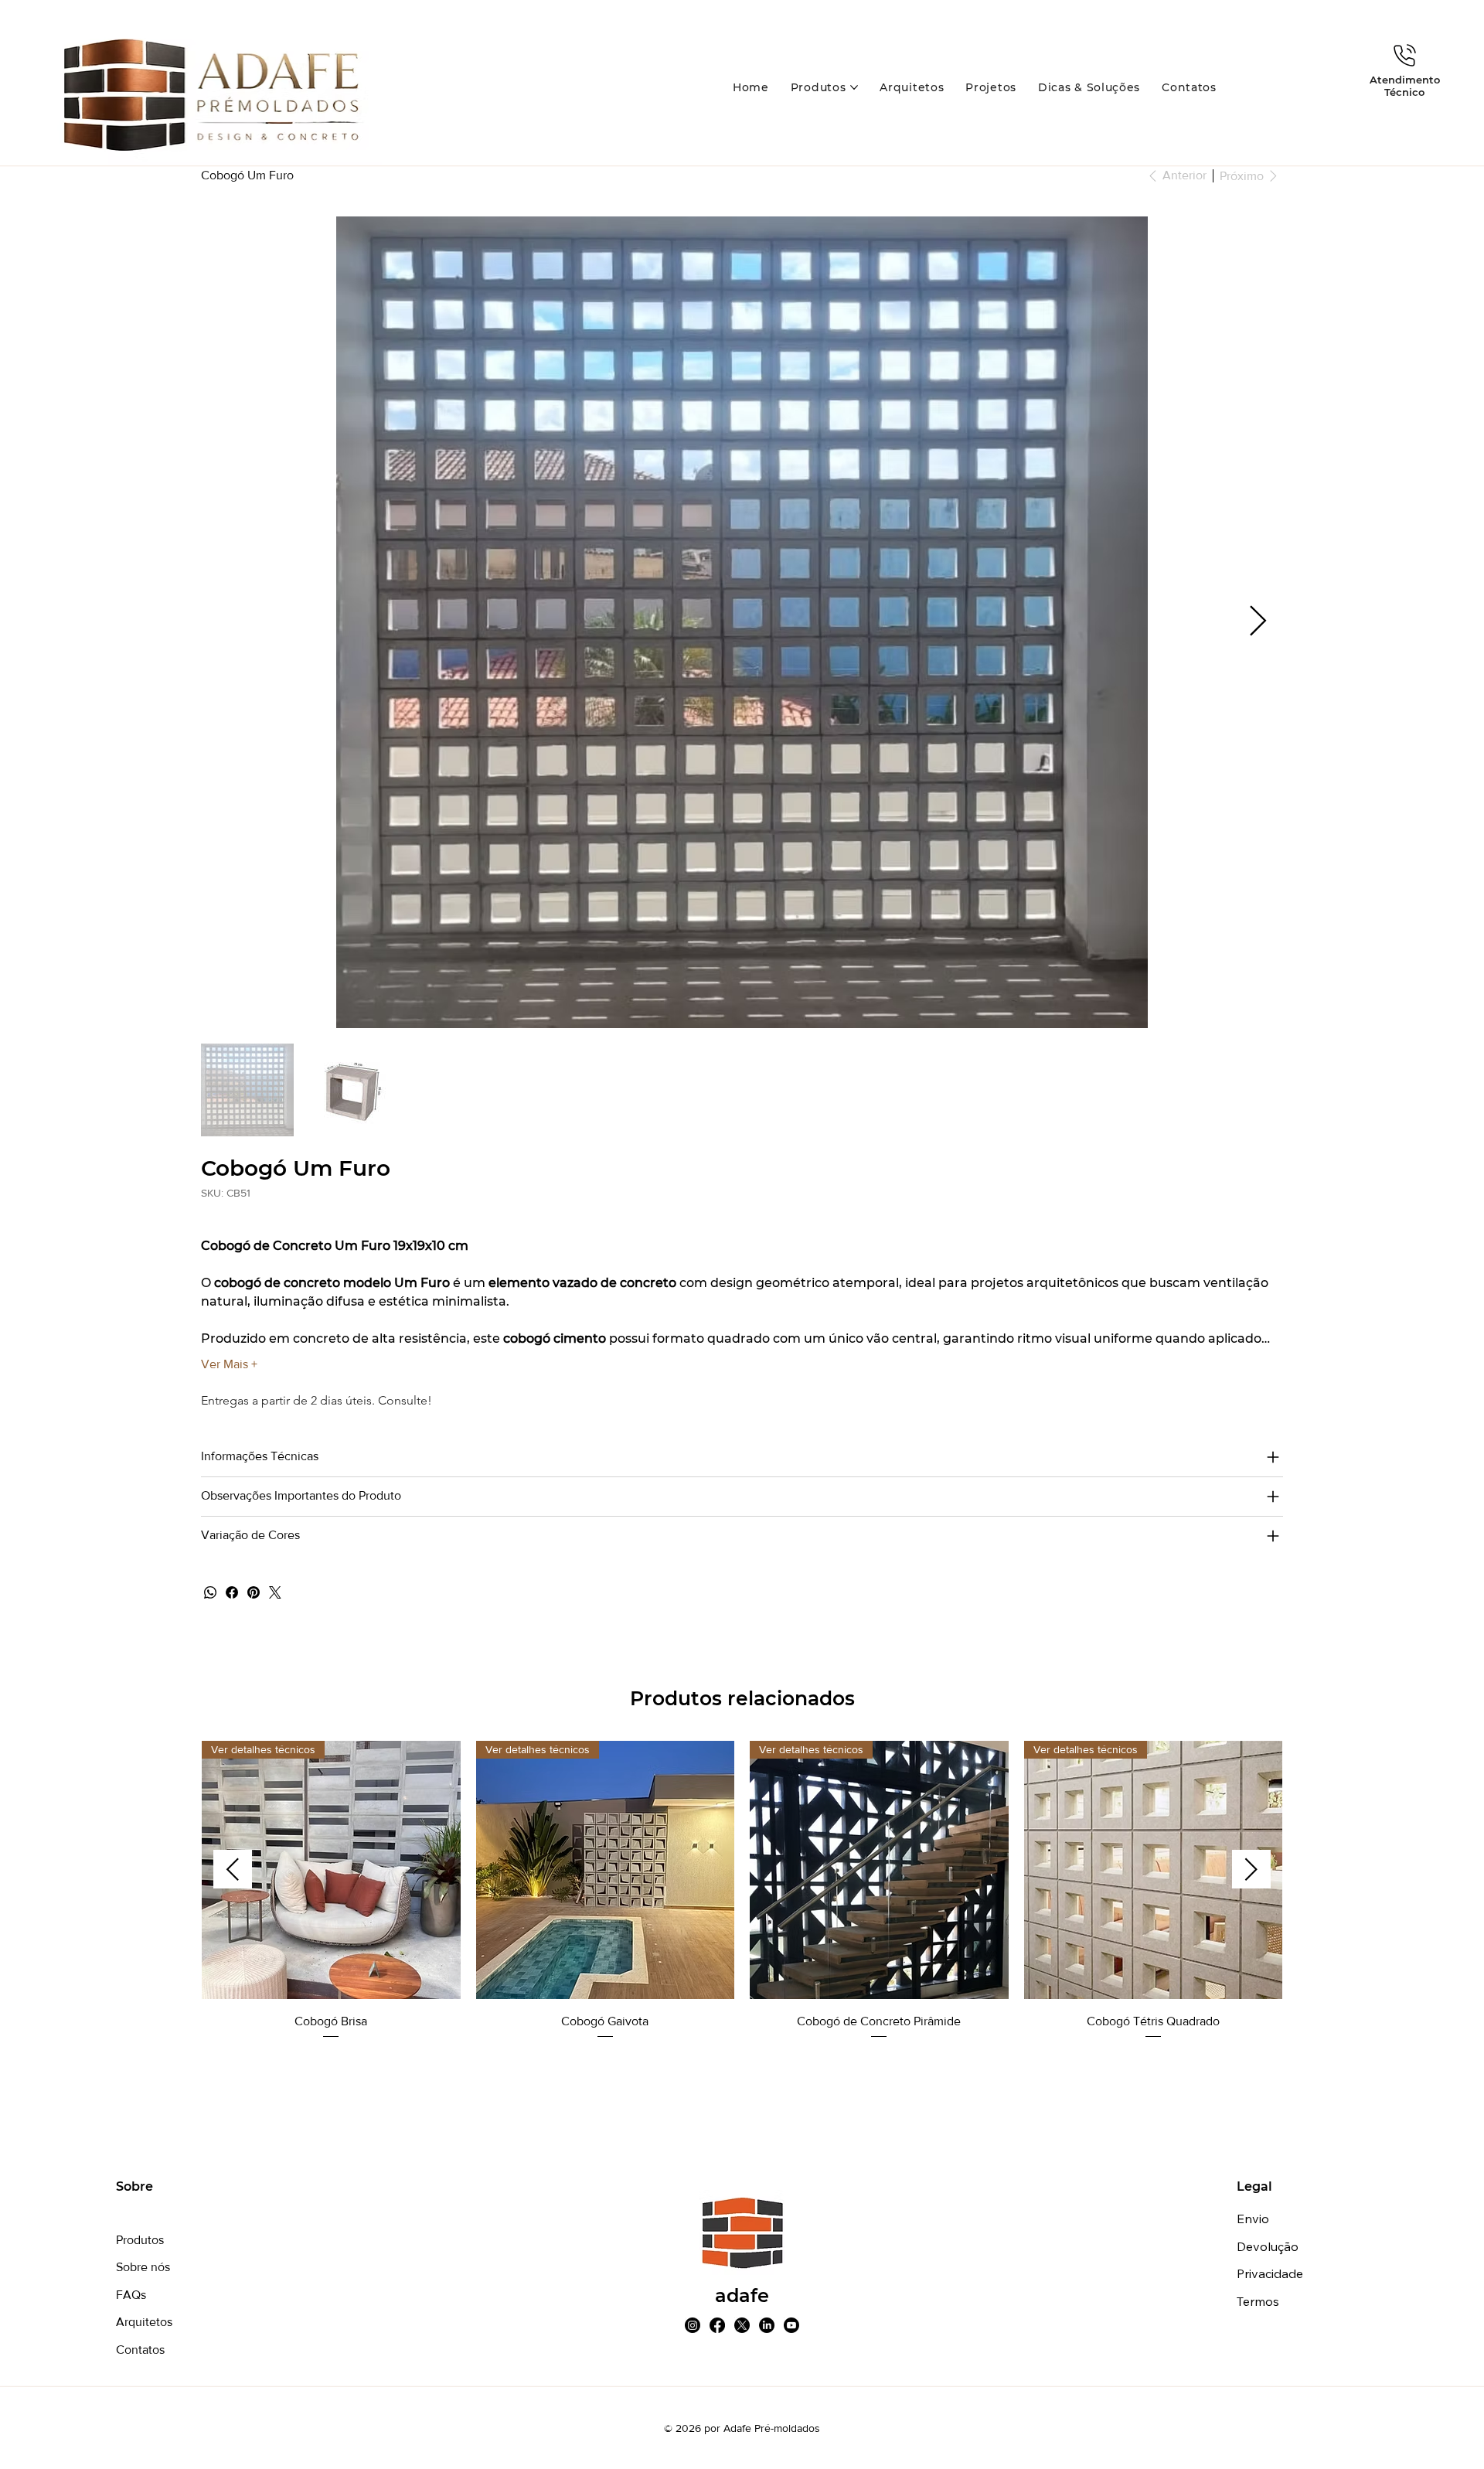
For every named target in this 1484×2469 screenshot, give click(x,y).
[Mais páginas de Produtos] (854, 87)
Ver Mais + (229, 1364)
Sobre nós (143, 2267)
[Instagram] (693, 2325)
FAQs (131, 2295)
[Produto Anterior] (233, 1869)
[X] (742, 2325)
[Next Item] (1258, 622)
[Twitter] (275, 1592)
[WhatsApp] (210, 1592)
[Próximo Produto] (1251, 1869)
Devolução (1268, 2246)
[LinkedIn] (767, 2325)
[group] (742, 1891)
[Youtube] (791, 2325)
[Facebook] (232, 1592)
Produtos (140, 2240)
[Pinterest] (254, 1592)
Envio (1253, 2219)
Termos (1258, 2301)
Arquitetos (144, 2322)
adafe (742, 2295)
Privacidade (1270, 2273)
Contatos (140, 2350)
